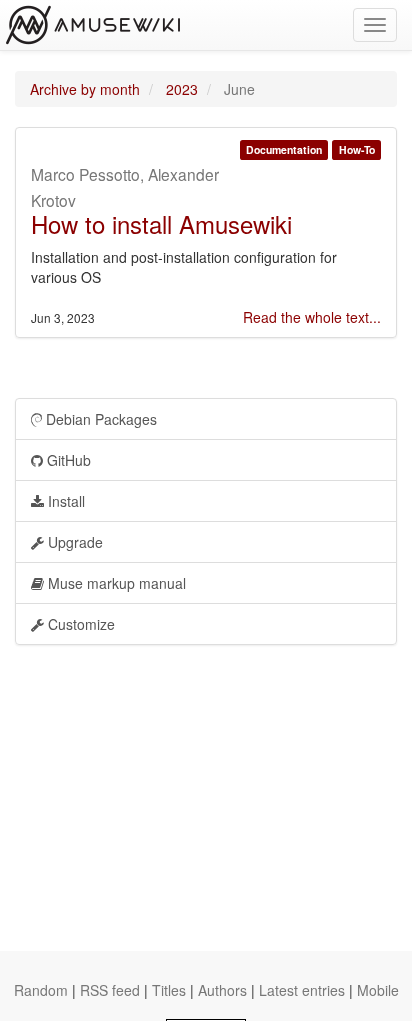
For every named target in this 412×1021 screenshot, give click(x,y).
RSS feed (110, 990)
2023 (182, 89)
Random (41, 990)
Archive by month (85, 89)
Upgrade (73, 542)
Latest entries (302, 990)
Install (64, 501)
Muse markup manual (115, 583)
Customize (79, 624)
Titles (169, 990)
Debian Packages (99, 419)
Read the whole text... (312, 317)
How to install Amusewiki (161, 223)
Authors (222, 990)
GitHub (67, 460)
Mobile (378, 990)
